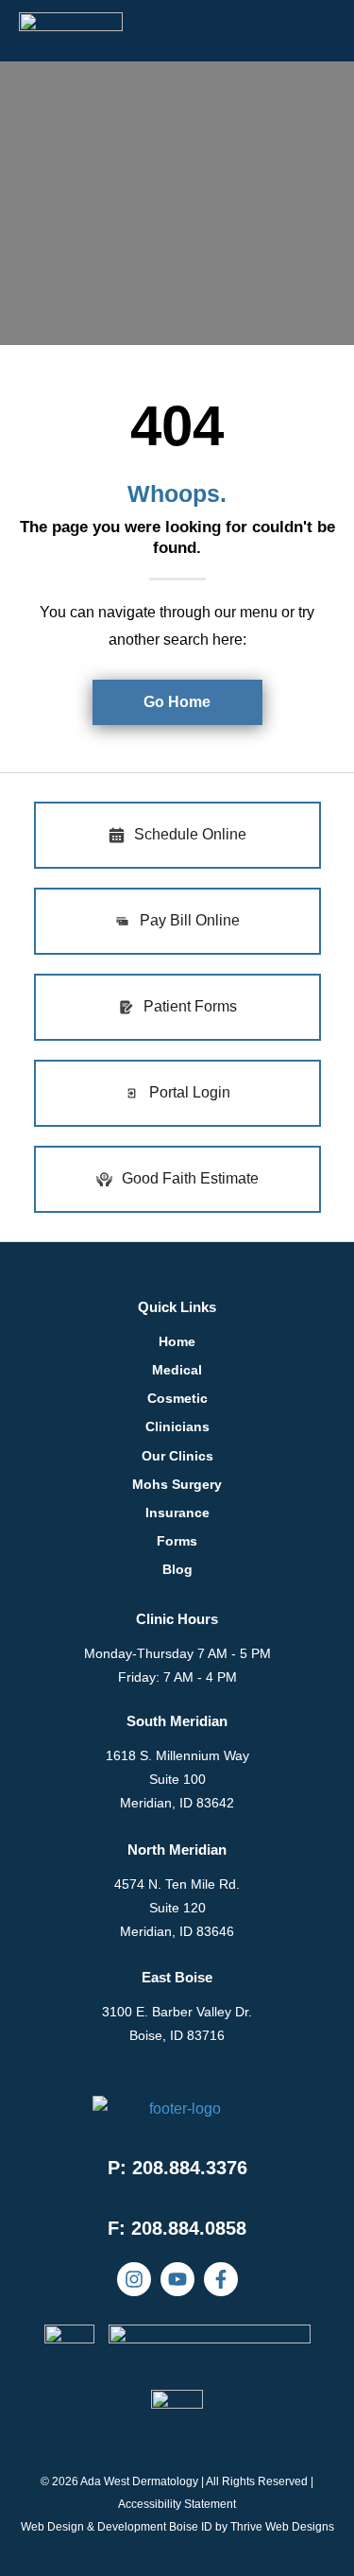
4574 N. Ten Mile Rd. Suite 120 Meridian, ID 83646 (177, 1908)
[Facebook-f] (221, 2279)
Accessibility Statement (177, 2504)
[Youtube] (177, 2279)
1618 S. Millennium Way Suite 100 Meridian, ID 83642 (177, 1779)
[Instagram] (134, 2279)
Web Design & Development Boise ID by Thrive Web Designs (177, 2527)
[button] (177, 2228)
